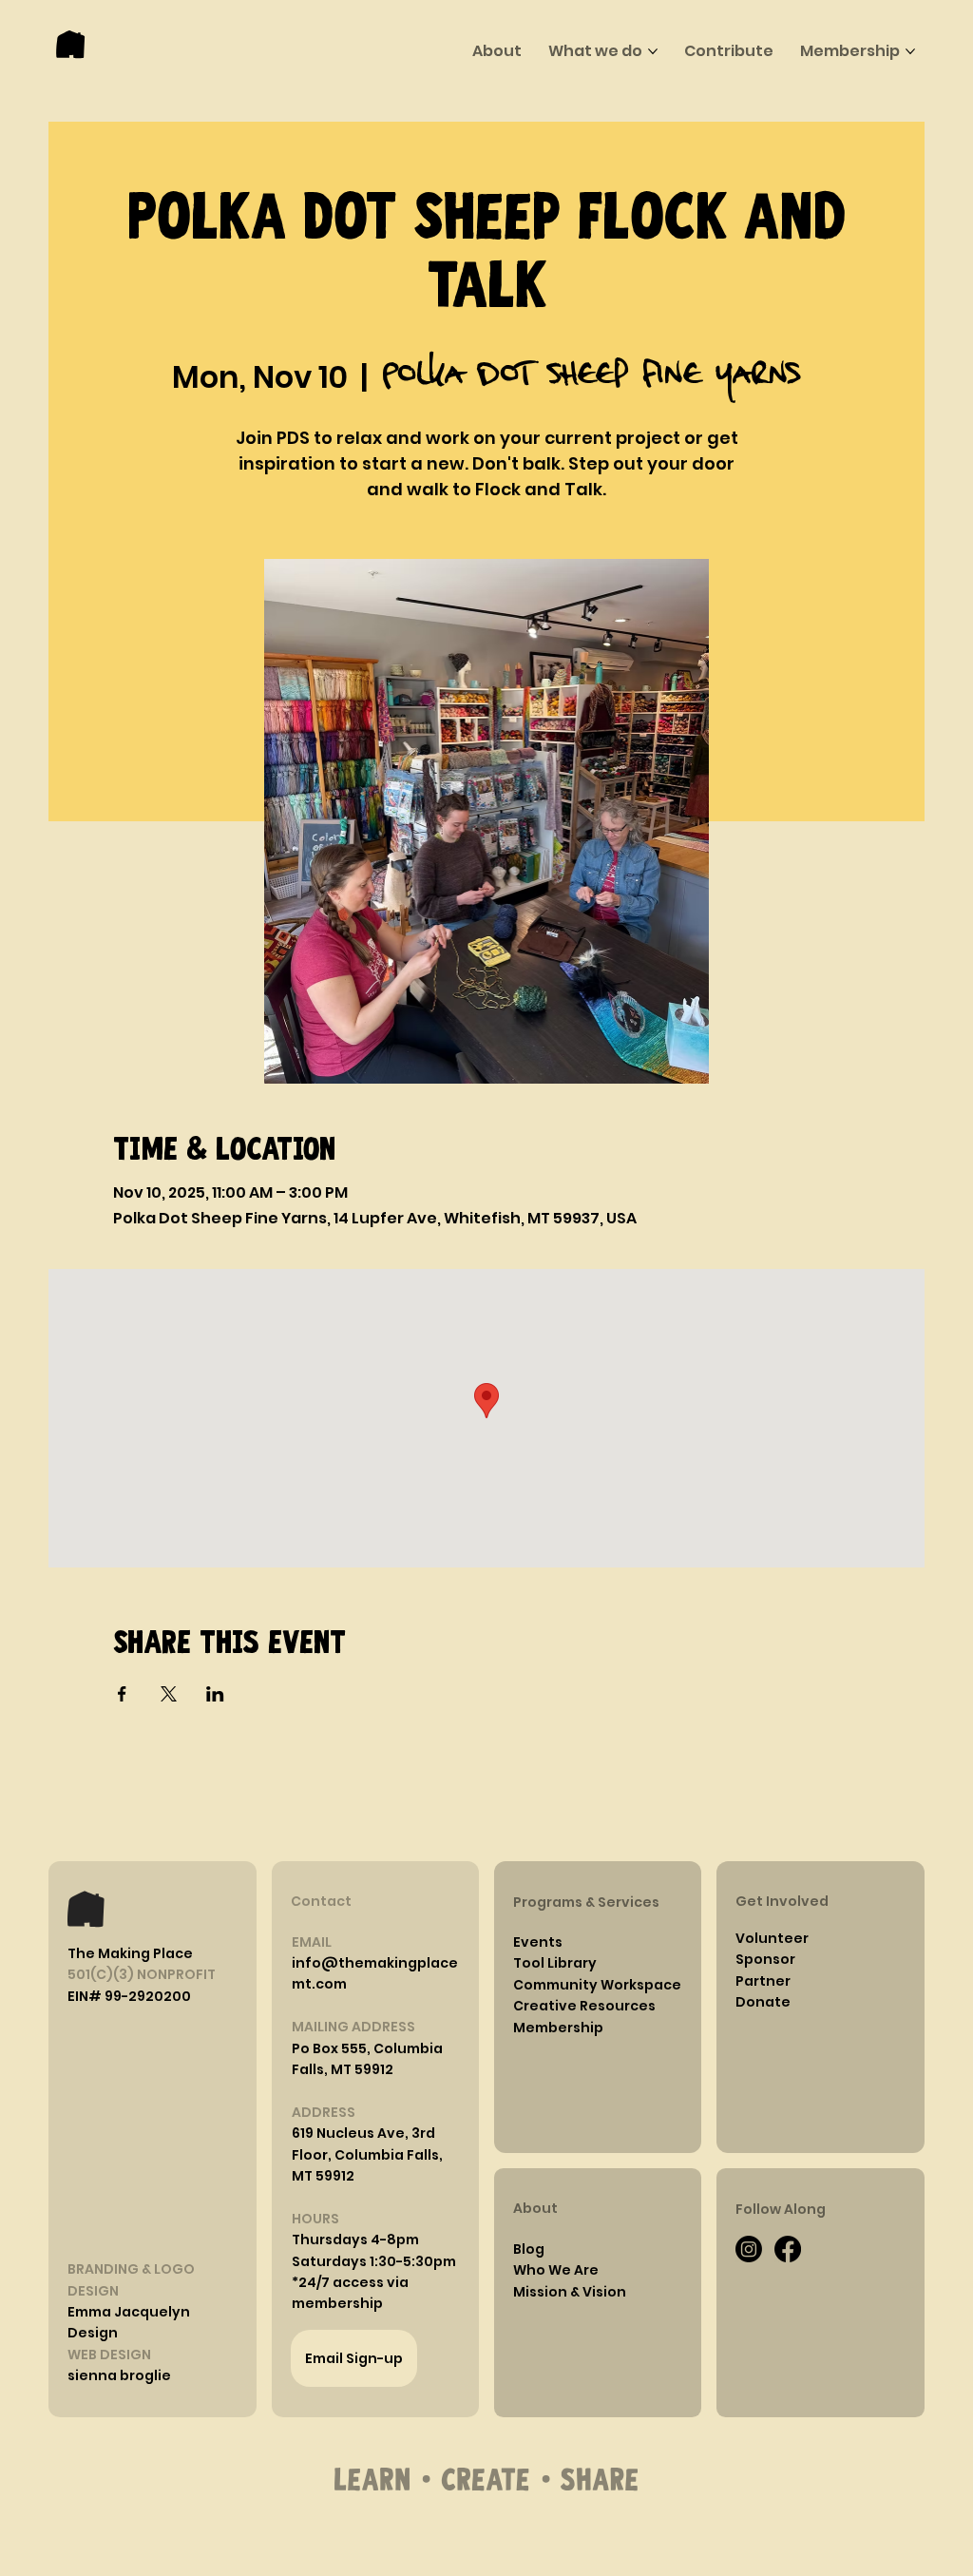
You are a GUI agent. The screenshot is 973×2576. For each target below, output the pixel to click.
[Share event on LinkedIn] (215, 1694)
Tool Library (555, 1963)
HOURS (315, 2219)
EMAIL (312, 1942)
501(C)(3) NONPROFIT (142, 1974)
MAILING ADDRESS (353, 2027)
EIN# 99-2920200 (129, 1996)
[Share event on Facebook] (122, 1694)
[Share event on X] (169, 1694)
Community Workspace (597, 1985)
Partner (763, 1981)
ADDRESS (324, 2112)
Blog (529, 2249)
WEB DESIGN (109, 2355)
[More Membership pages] (910, 51)
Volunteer (772, 1938)
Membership (558, 2028)
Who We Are (556, 2270)
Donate (763, 2002)
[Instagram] (749, 2249)
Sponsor (765, 1959)
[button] (355, 2240)
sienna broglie (119, 2375)
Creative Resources (584, 2006)
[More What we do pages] (653, 51)
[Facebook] (788, 2249)
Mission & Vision (570, 2292)
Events (538, 1942)
